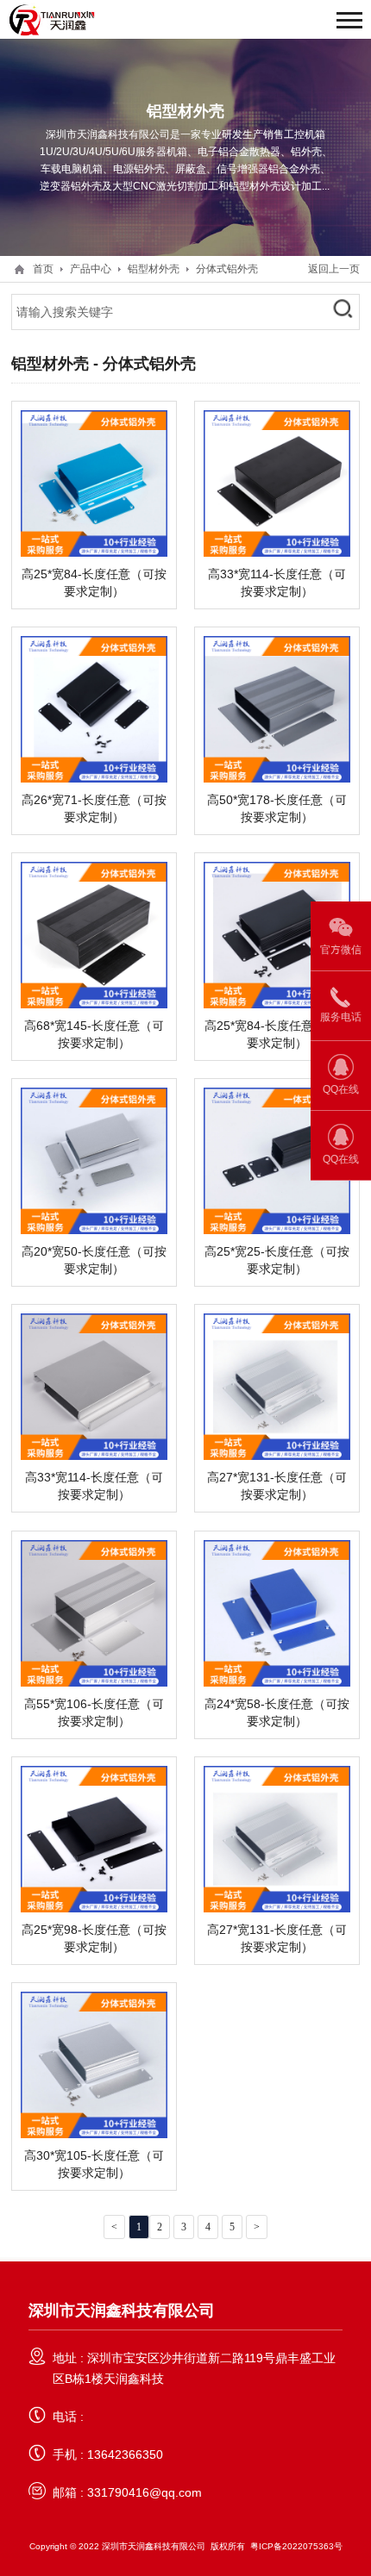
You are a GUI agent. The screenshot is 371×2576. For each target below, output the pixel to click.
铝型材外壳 (154, 268)
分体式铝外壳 (227, 268)
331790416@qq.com (145, 2492)
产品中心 (91, 268)
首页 (43, 268)
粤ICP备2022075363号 (296, 2546)
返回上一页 (334, 268)
